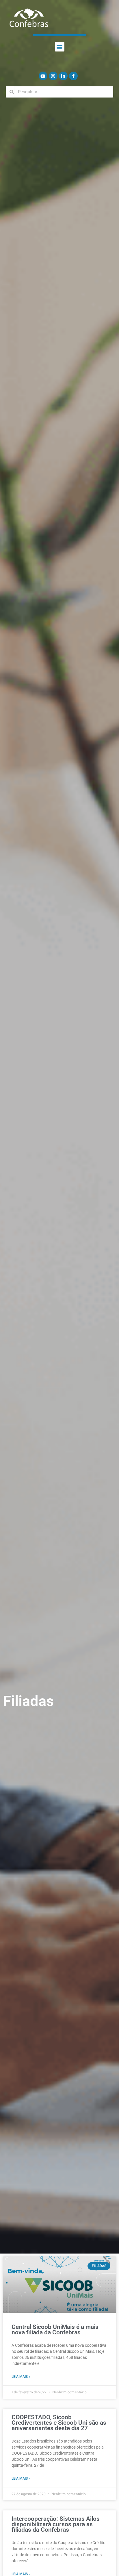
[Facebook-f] (73, 76)
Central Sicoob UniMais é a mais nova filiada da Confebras (55, 2330)
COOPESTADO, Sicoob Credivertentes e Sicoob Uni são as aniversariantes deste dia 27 (59, 2423)
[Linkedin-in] (63, 76)
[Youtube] (43, 76)
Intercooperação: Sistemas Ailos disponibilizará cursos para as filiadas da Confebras (56, 2524)
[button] (60, 47)
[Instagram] (53, 76)
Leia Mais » (21, 2377)
